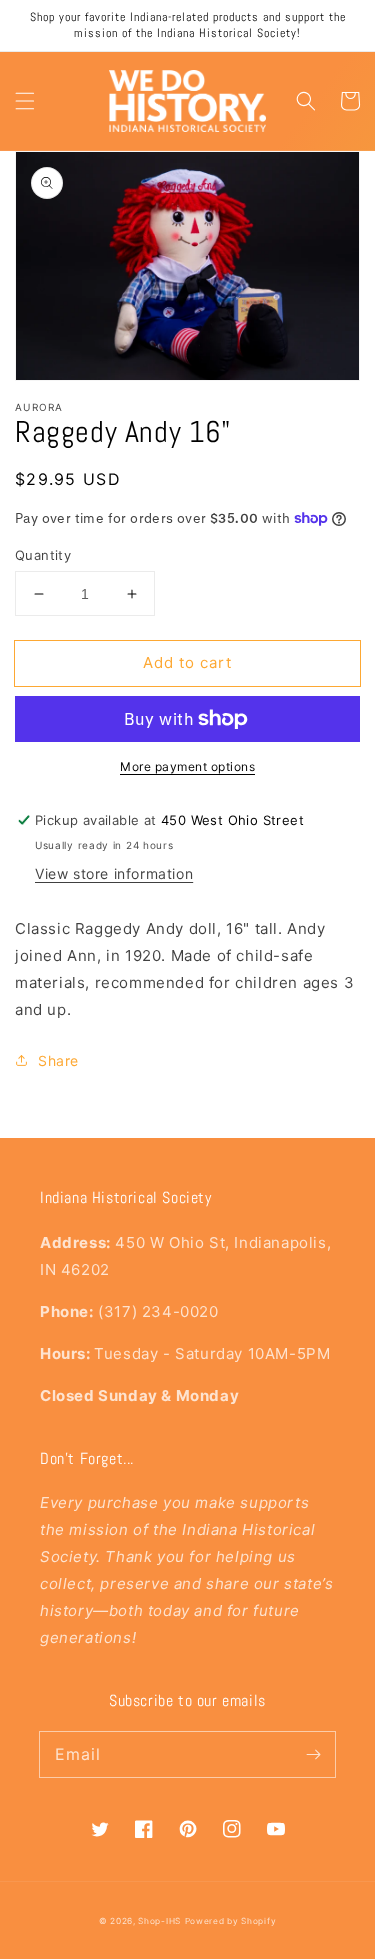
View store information (114, 873)
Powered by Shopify (231, 1921)
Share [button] (58, 1060)
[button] (25, 101)
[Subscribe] (313, 1754)
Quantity (43, 555)
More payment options (187, 766)
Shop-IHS (159, 1921)
